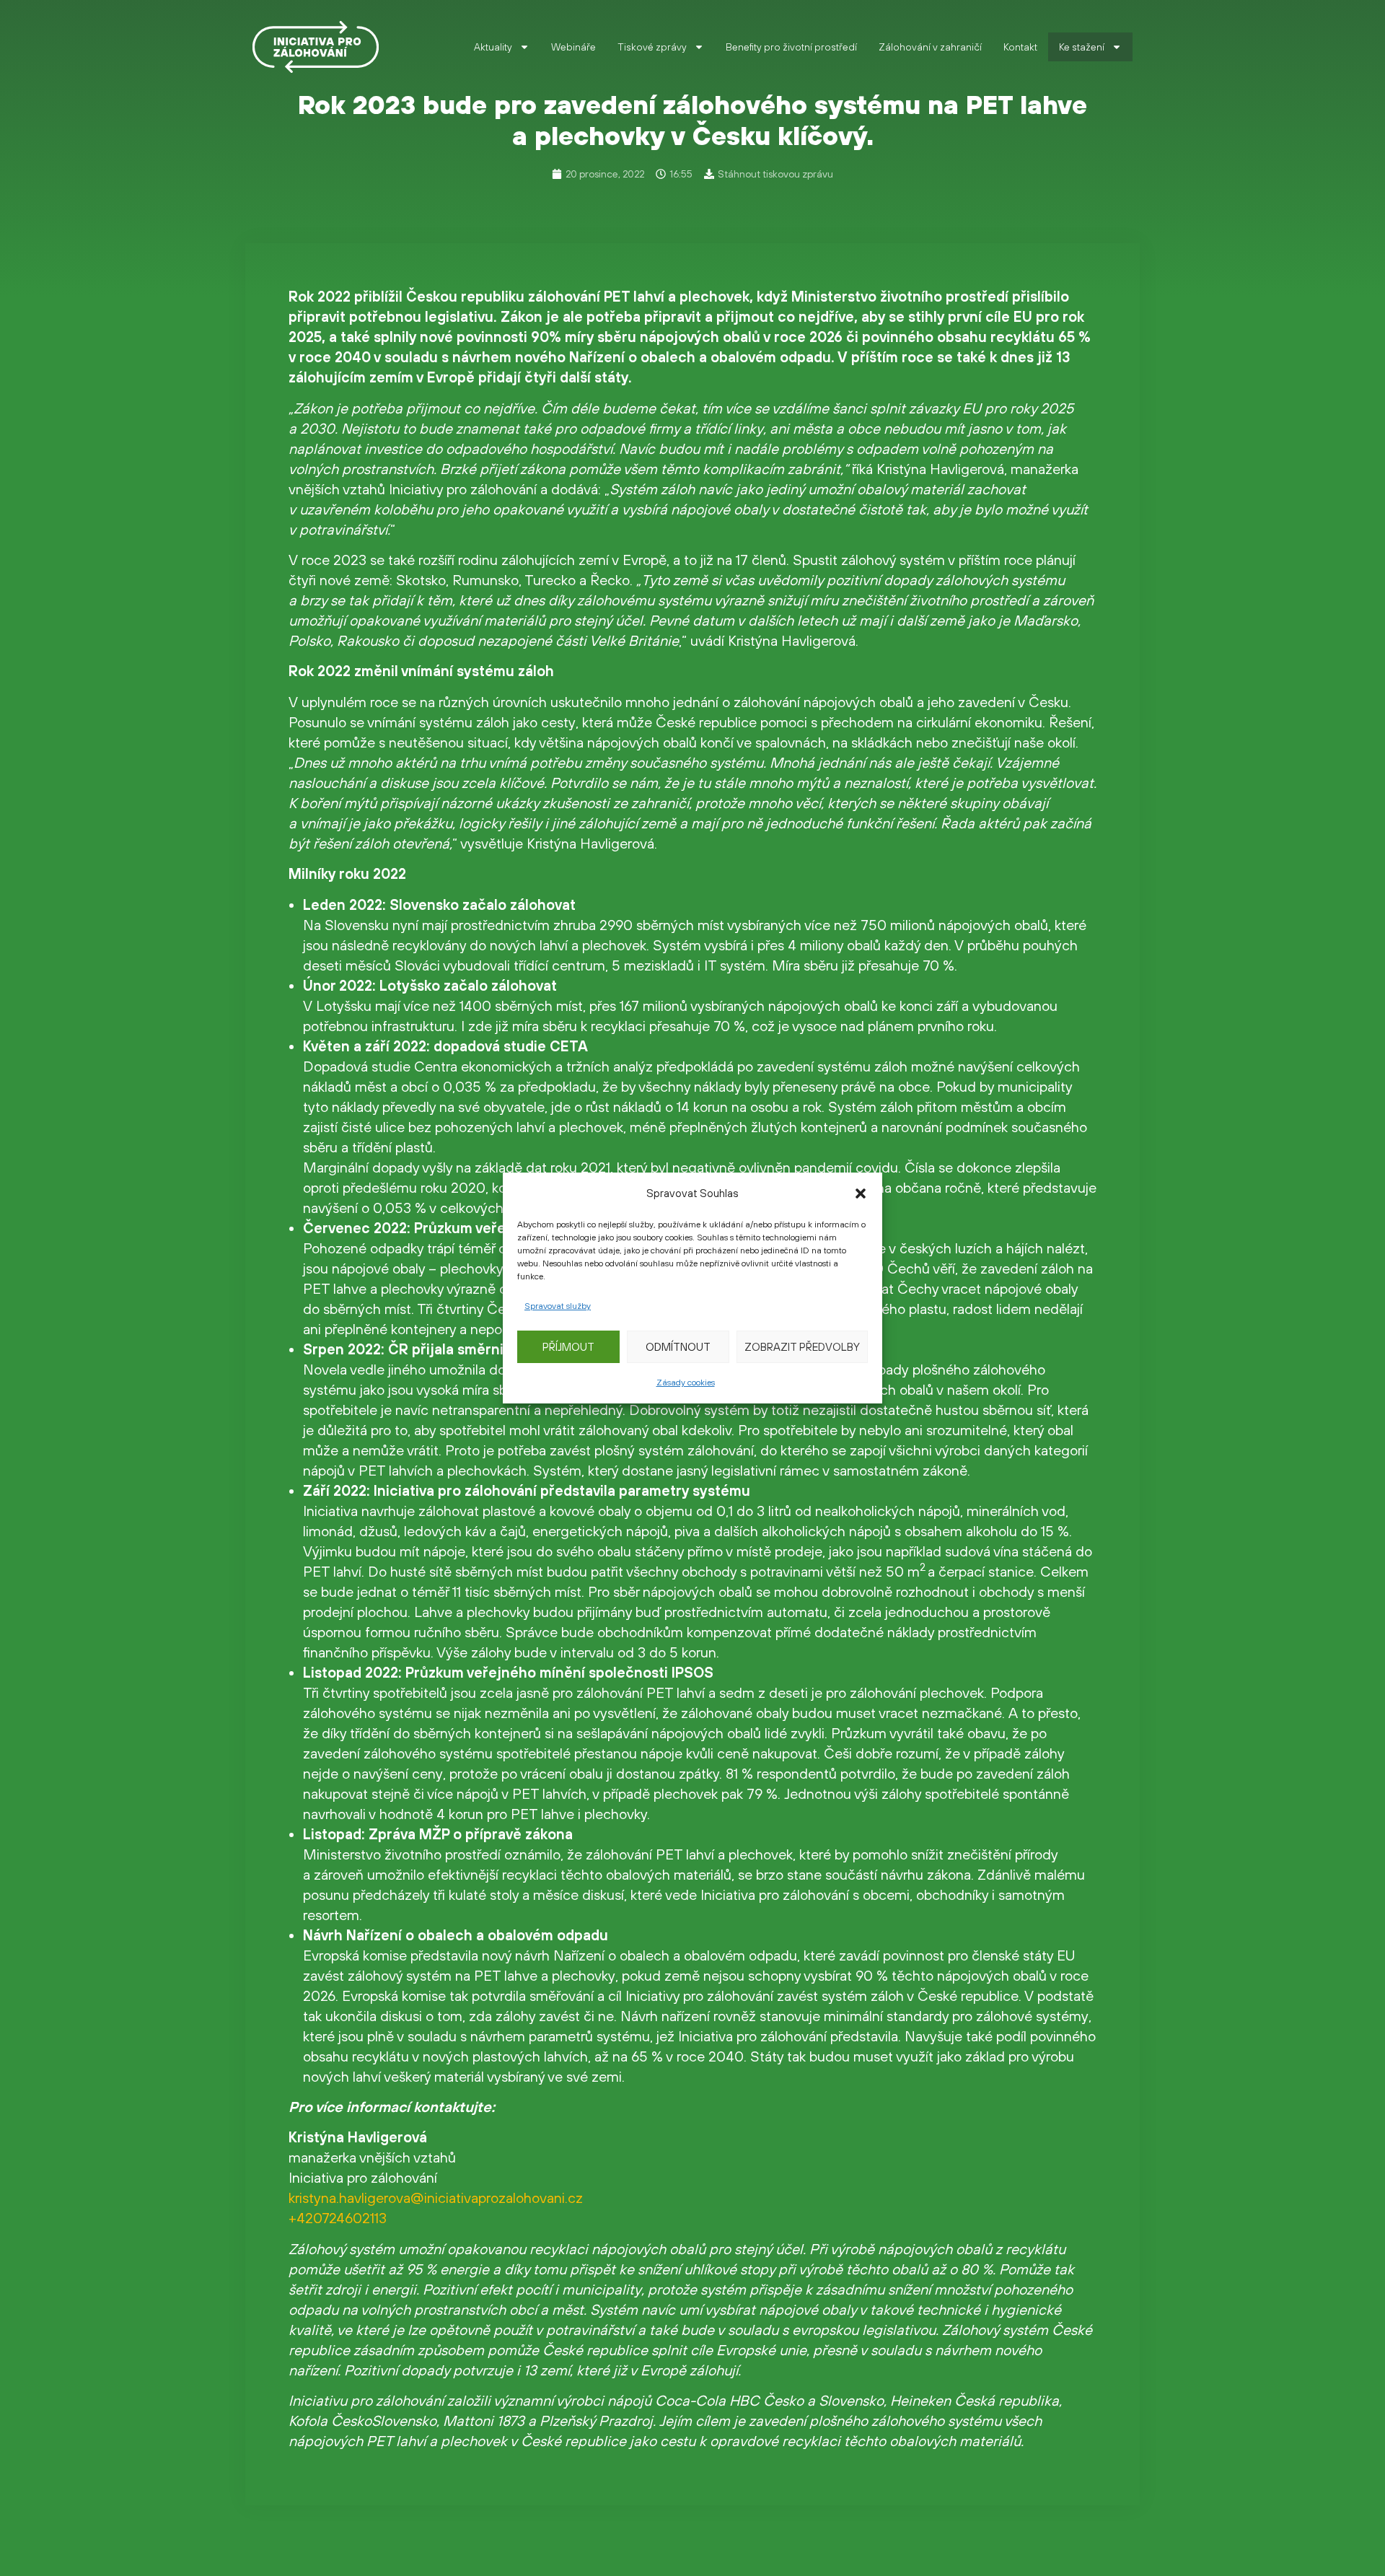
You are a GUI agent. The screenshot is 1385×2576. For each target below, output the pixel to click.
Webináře (573, 47)
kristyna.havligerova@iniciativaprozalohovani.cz (436, 2198)
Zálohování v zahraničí (930, 47)
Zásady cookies (686, 1383)
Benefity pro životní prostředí (791, 47)
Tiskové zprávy (652, 47)
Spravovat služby (558, 1306)
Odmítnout (678, 1347)
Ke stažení (1082, 47)
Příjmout (568, 1347)
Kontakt (1020, 47)
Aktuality (493, 47)
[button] (861, 1193)
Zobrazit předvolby (802, 1347)
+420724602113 (338, 2218)
